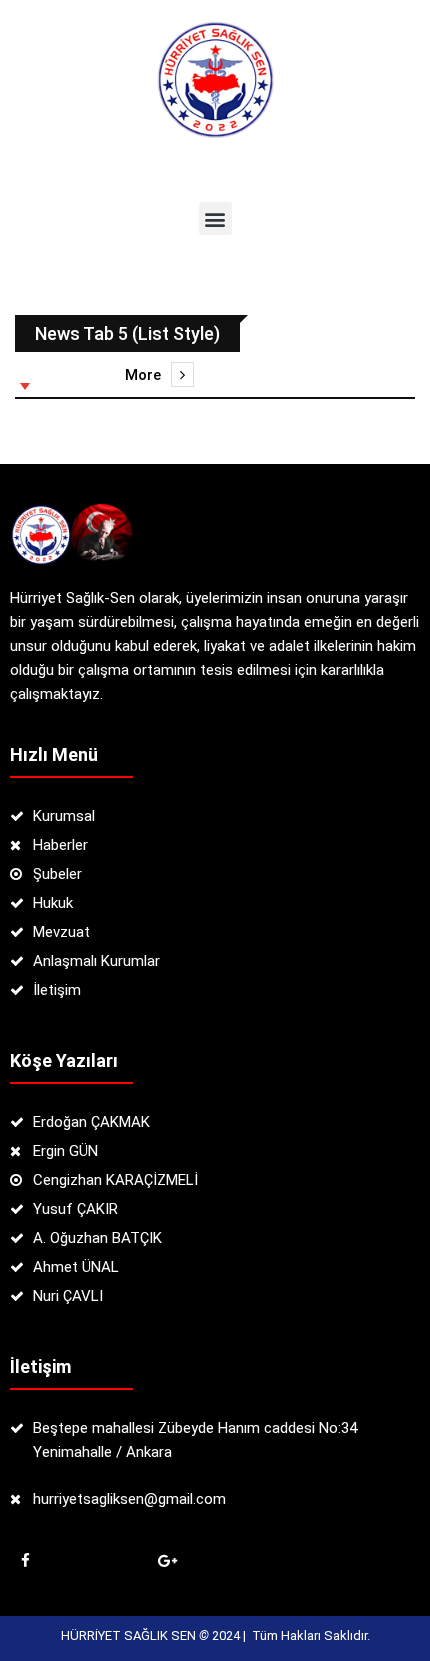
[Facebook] (25, 1561)
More (143, 375)
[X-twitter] (96, 1561)
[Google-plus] (167, 1561)
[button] (215, 218)
